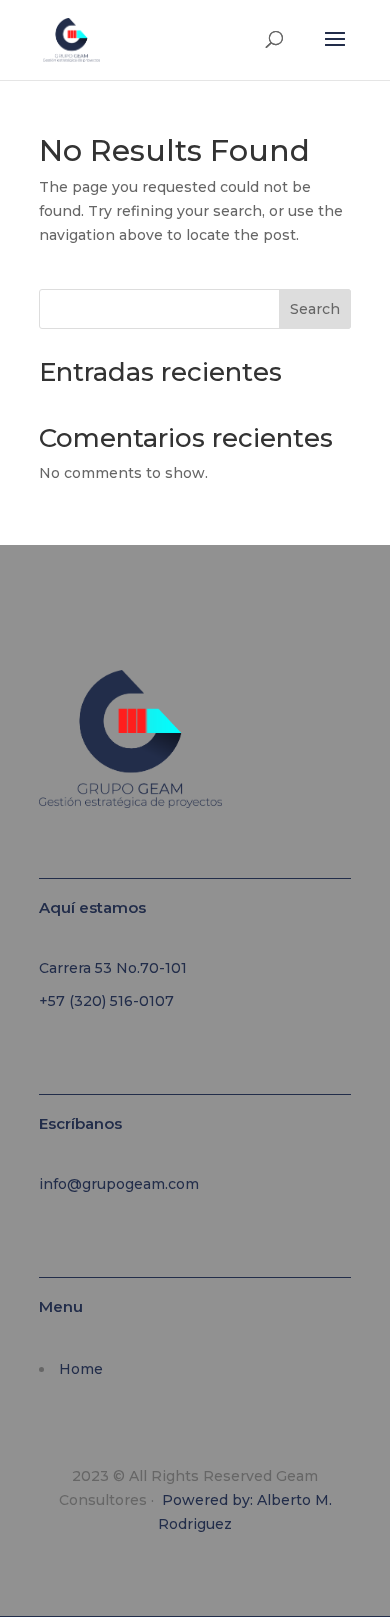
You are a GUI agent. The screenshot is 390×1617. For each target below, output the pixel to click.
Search (315, 309)
